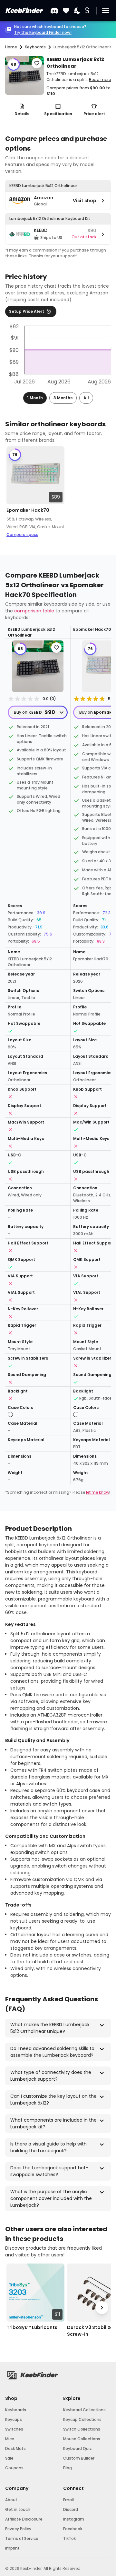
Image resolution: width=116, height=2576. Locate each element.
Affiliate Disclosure (24, 2519)
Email (68, 2500)
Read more (100, 79)
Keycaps (14, 2419)
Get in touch (18, 2509)
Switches (14, 2429)
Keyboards (16, 2410)
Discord (71, 2509)
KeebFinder (24, 11)
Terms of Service (22, 2538)
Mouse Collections (82, 2439)
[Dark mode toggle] (78, 11)
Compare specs (22, 535)
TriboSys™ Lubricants (32, 2327)
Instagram (74, 2519)
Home (11, 47)
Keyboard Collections (84, 2410)
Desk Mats (15, 2448)
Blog (68, 2468)
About (11, 2500)
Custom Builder (79, 2458)
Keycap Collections (82, 2419)
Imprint (12, 2548)
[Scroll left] (14, 494)
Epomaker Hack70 (28, 510)
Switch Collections (82, 2429)
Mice (10, 2439)
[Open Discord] (54, 11)
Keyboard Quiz (77, 2448)
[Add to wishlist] (37, 63)
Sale (9, 2458)
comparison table (34, 611)
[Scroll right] (102, 494)
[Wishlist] (66, 11)
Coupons (14, 2468)
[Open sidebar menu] (106, 11)
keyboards (35, 47)
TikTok (69, 2538)
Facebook (73, 2529)
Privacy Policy (18, 2529)
